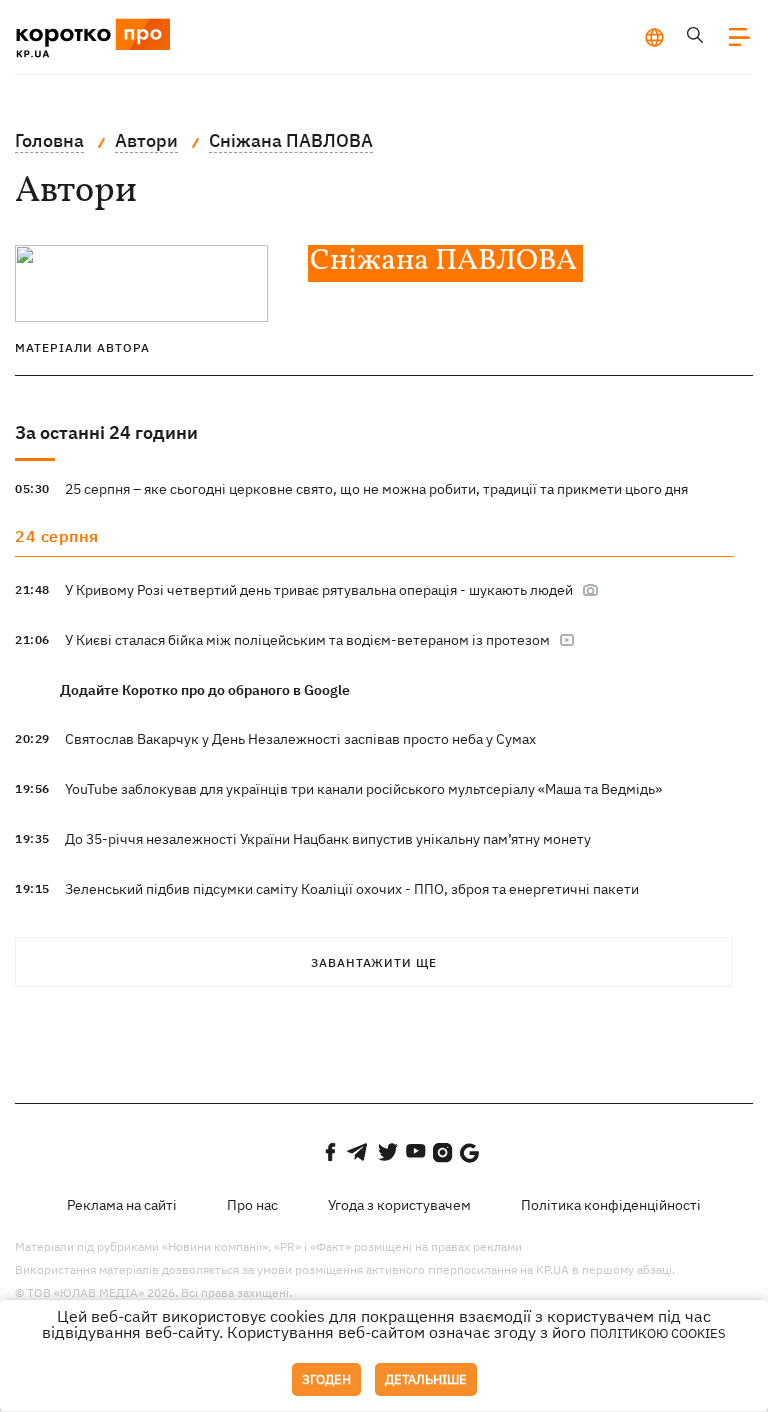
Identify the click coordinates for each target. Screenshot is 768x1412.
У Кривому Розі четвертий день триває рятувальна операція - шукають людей (320, 590)
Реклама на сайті (122, 1205)
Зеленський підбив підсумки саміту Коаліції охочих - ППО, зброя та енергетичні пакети (352, 889)
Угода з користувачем (399, 1205)
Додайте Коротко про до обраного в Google (205, 690)
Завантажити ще (374, 962)
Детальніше (426, 1379)
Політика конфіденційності (611, 1205)
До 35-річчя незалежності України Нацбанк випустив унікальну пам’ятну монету (328, 839)
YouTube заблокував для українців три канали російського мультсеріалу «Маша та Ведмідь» (363, 789)
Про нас (252, 1205)
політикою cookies (658, 1333)
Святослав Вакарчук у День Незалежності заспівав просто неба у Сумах (300, 739)
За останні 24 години (106, 432)
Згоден (326, 1379)
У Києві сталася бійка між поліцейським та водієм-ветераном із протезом (309, 640)
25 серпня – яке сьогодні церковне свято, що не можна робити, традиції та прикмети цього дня (376, 489)
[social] (330, 1152)
